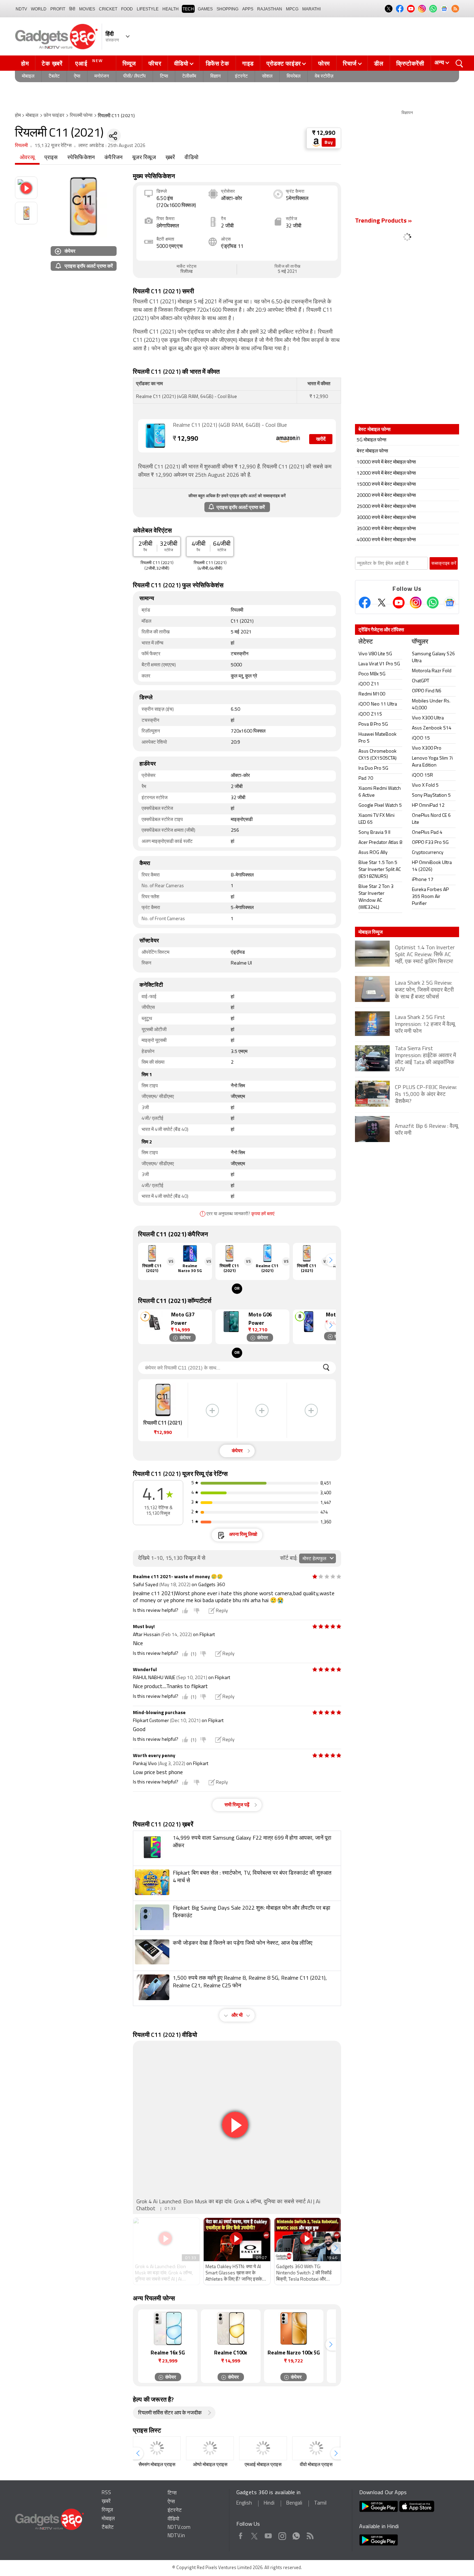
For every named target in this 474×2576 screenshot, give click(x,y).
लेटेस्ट (366, 642)
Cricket (108, 9)
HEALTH (171, 9)
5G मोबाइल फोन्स (371, 440)
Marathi (311, 9)
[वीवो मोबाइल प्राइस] (316, 2448)
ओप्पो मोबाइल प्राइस (210, 2465)
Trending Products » (383, 221)
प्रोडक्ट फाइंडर (284, 63)
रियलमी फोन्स (81, 116)
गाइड (248, 63)
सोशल (267, 76)
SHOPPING (227, 9)
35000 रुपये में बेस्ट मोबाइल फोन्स (386, 529)
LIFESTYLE (148, 9)
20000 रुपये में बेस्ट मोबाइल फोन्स (386, 496)
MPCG (292, 9)
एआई (89, 63)
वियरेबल (294, 76)
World (39, 9)
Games (205, 9)
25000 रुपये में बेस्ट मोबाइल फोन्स (386, 507)
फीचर (155, 63)
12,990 (185, 439)
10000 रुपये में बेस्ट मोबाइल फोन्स (386, 462)
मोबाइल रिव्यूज (371, 932)
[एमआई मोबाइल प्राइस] (263, 2448)
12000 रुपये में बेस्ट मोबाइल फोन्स (386, 473)
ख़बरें (170, 158)
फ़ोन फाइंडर (54, 116)
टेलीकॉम (189, 76)
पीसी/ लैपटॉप (134, 76)
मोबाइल (28, 76)
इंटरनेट (241, 76)
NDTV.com (179, 2528)
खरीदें (321, 439)
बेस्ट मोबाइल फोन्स (372, 451)
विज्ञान (215, 76)
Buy (329, 143)
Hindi (269, 2503)
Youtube (268, 2535)
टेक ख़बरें (52, 63)
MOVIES (87, 9)
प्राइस (51, 158)
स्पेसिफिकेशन (81, 158)
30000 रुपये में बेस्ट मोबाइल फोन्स (386, 518)
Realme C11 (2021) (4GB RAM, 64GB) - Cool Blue (230, 425)
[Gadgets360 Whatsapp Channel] (433, 603)
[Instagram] (416, 603)
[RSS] (455, 9)
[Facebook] (365, 603)
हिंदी (72, 9)
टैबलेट (54, 76)
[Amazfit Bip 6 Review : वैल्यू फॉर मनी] (407, 1141)
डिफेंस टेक (218, 63)
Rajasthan (270, 9)
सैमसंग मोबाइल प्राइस (157, 2465)
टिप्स (164, 76)
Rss (310, 2535)
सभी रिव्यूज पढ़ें (237, 1805)
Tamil (320, 2503)
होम (25, 63)
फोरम (324, 63)
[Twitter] (382, 603)
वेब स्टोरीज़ (324, 76)
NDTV (21, 9)
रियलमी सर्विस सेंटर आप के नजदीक (170, 2413)
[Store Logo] (316, 142)
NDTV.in (176, 2536)
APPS (248, 9)
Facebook (241, 2535)
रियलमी (21, 146)
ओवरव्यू (27, 158)
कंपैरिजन (113, 158)
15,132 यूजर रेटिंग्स (53, 146)
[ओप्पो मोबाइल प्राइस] (210, 2448)
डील (379, 63)
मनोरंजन (102, 76)
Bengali (294, 2503)
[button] (331, 1260)
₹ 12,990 (324, 133)
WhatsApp (296, 2535)
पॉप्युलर (420, 642)
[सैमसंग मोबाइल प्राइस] (157, 2448)
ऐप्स (77, 76)
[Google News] (450, 603)
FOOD (127, 9)
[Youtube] (399, 603)
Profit (58, 9)
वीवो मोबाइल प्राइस (316, 2465)
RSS (106, 2493)
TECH (188, 9)
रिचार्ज (350, 63)
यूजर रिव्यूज (144, 158)
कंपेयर (70, 251)
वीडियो (181, 63)
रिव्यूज (129, 63)
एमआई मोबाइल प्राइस (263, 2465)
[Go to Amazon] (155, 436)
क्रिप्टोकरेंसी (410, 63)
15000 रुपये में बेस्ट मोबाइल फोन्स (386, 485)
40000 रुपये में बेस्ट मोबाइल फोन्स (386, 540)
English (244, 2503)
